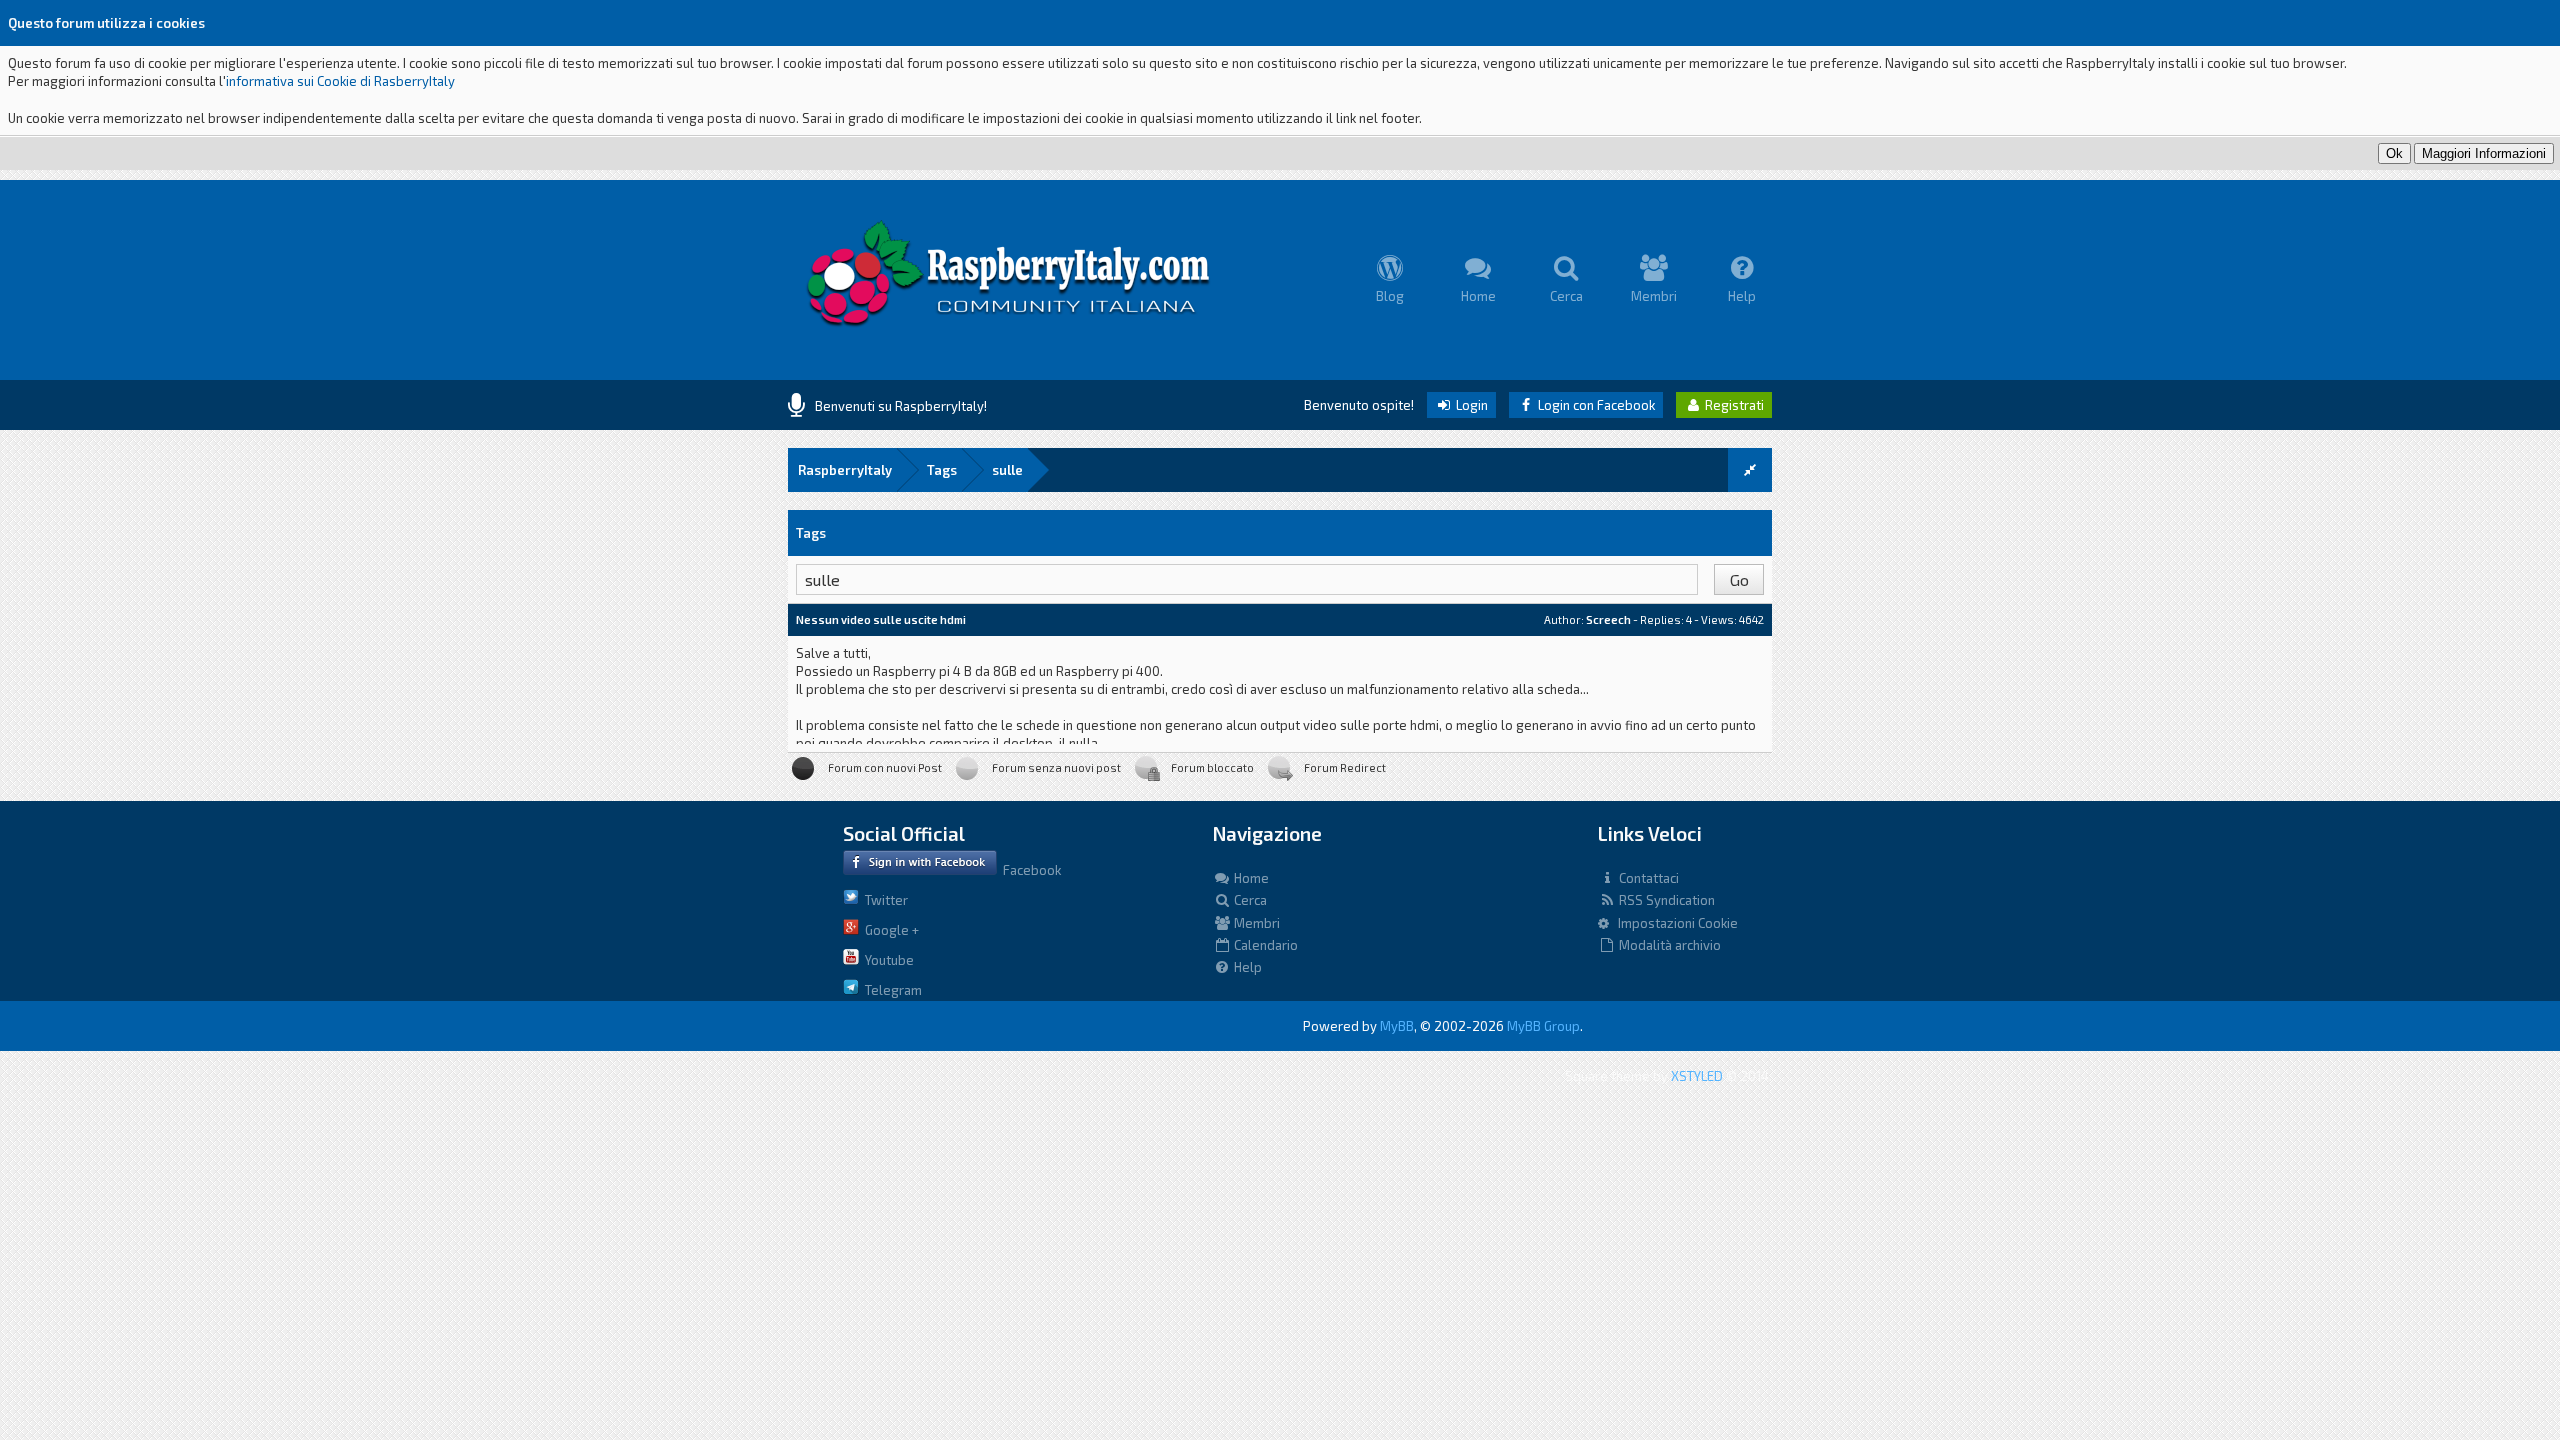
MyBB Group (1543, 1026)
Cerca (1249, 900)
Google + (889, 930)
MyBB (1397, 1026)
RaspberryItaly (845, 470)
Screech (1608, 619)
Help (1246, 967)
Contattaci (1647, 878)
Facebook (1029, 870)
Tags (942, 470)
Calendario (1264, 945)
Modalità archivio (1668, 945)
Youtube (886, 960)
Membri (1255, 923)
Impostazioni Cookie (1673, 923)
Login (1470, 405)
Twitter (883, 900)
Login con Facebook (1595, 405)
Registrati (1733, 405)
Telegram (890, 990)
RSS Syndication (1665, 900)
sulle (1007, 470)
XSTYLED (1697, 1076)
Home (1250, 878)
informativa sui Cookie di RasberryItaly (340, 81)
